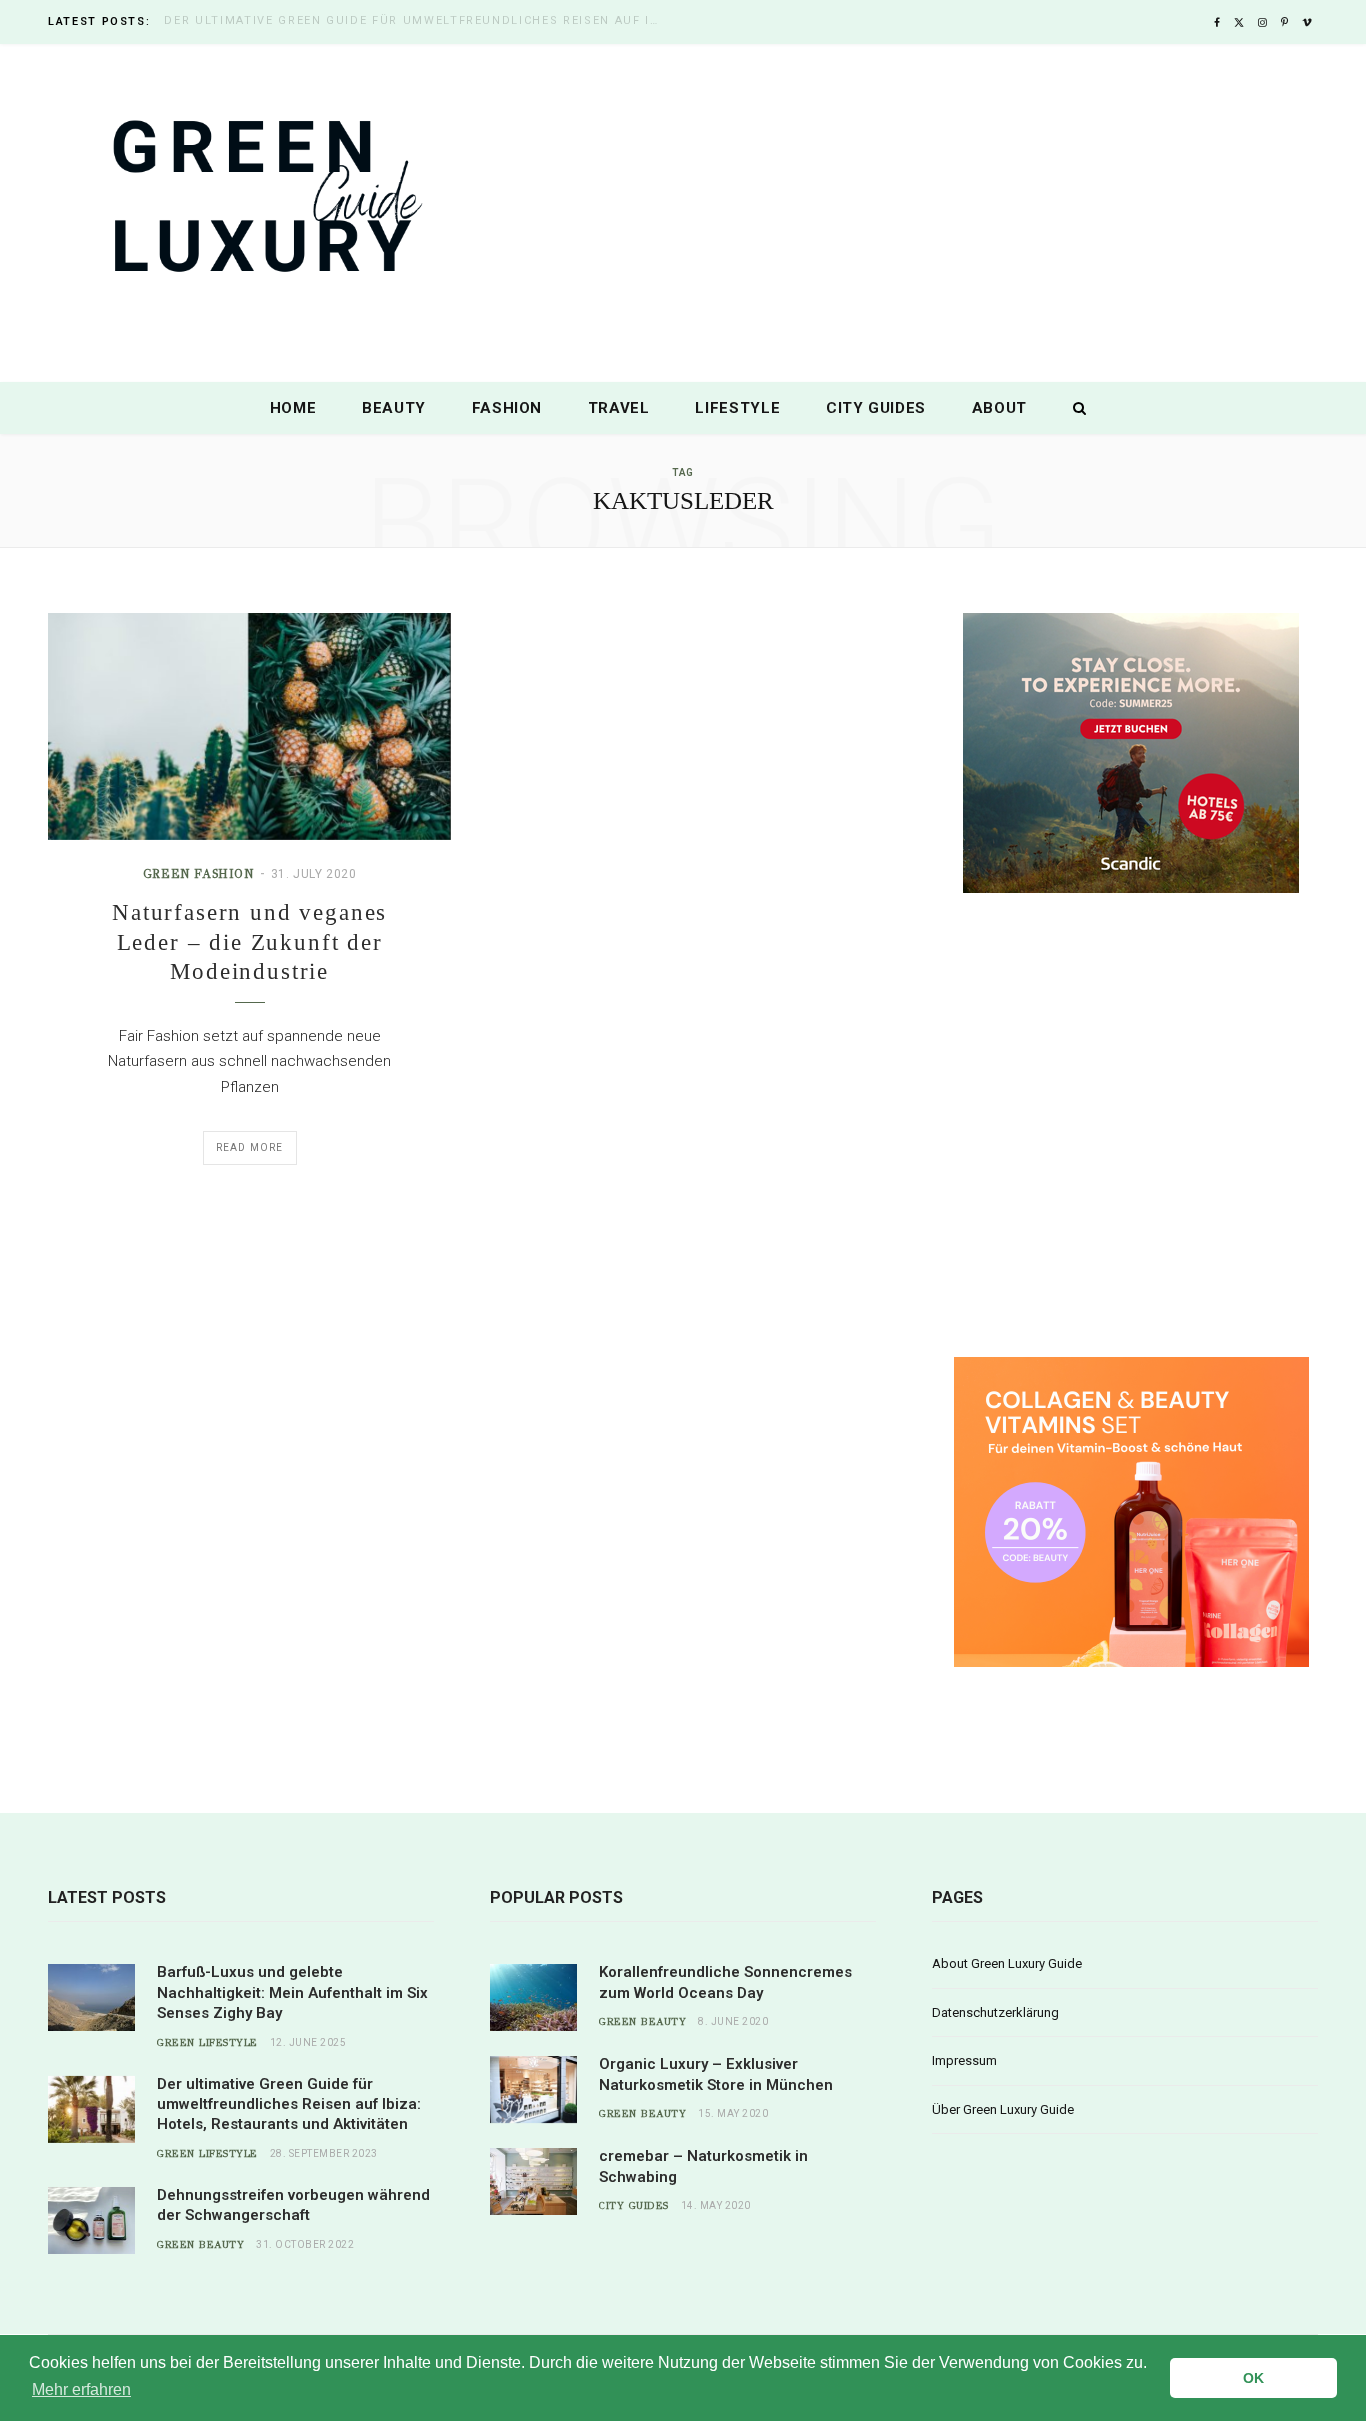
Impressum (964, 2060)
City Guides (876, 408)
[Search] (1074, 408)
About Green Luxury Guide (1007, 1963)
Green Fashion (198, 874)
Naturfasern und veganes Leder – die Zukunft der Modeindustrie (249, 942)
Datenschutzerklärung (995, 2012)
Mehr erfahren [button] (81, 2389)
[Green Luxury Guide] (683, 215)
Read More (250, 1147)
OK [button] (1253, 2378)
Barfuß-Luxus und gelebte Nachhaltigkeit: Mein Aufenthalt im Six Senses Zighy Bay (292, 1992)
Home (293, 408)
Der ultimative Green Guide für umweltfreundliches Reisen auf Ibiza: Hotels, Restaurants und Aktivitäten (419, 20)
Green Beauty (200, 2245)
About (999, 408)
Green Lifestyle (207, 2043)
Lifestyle (737, 408)
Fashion (507, 408)
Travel (619, 408)
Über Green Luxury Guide (1003, 2109)
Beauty (394, 408)
